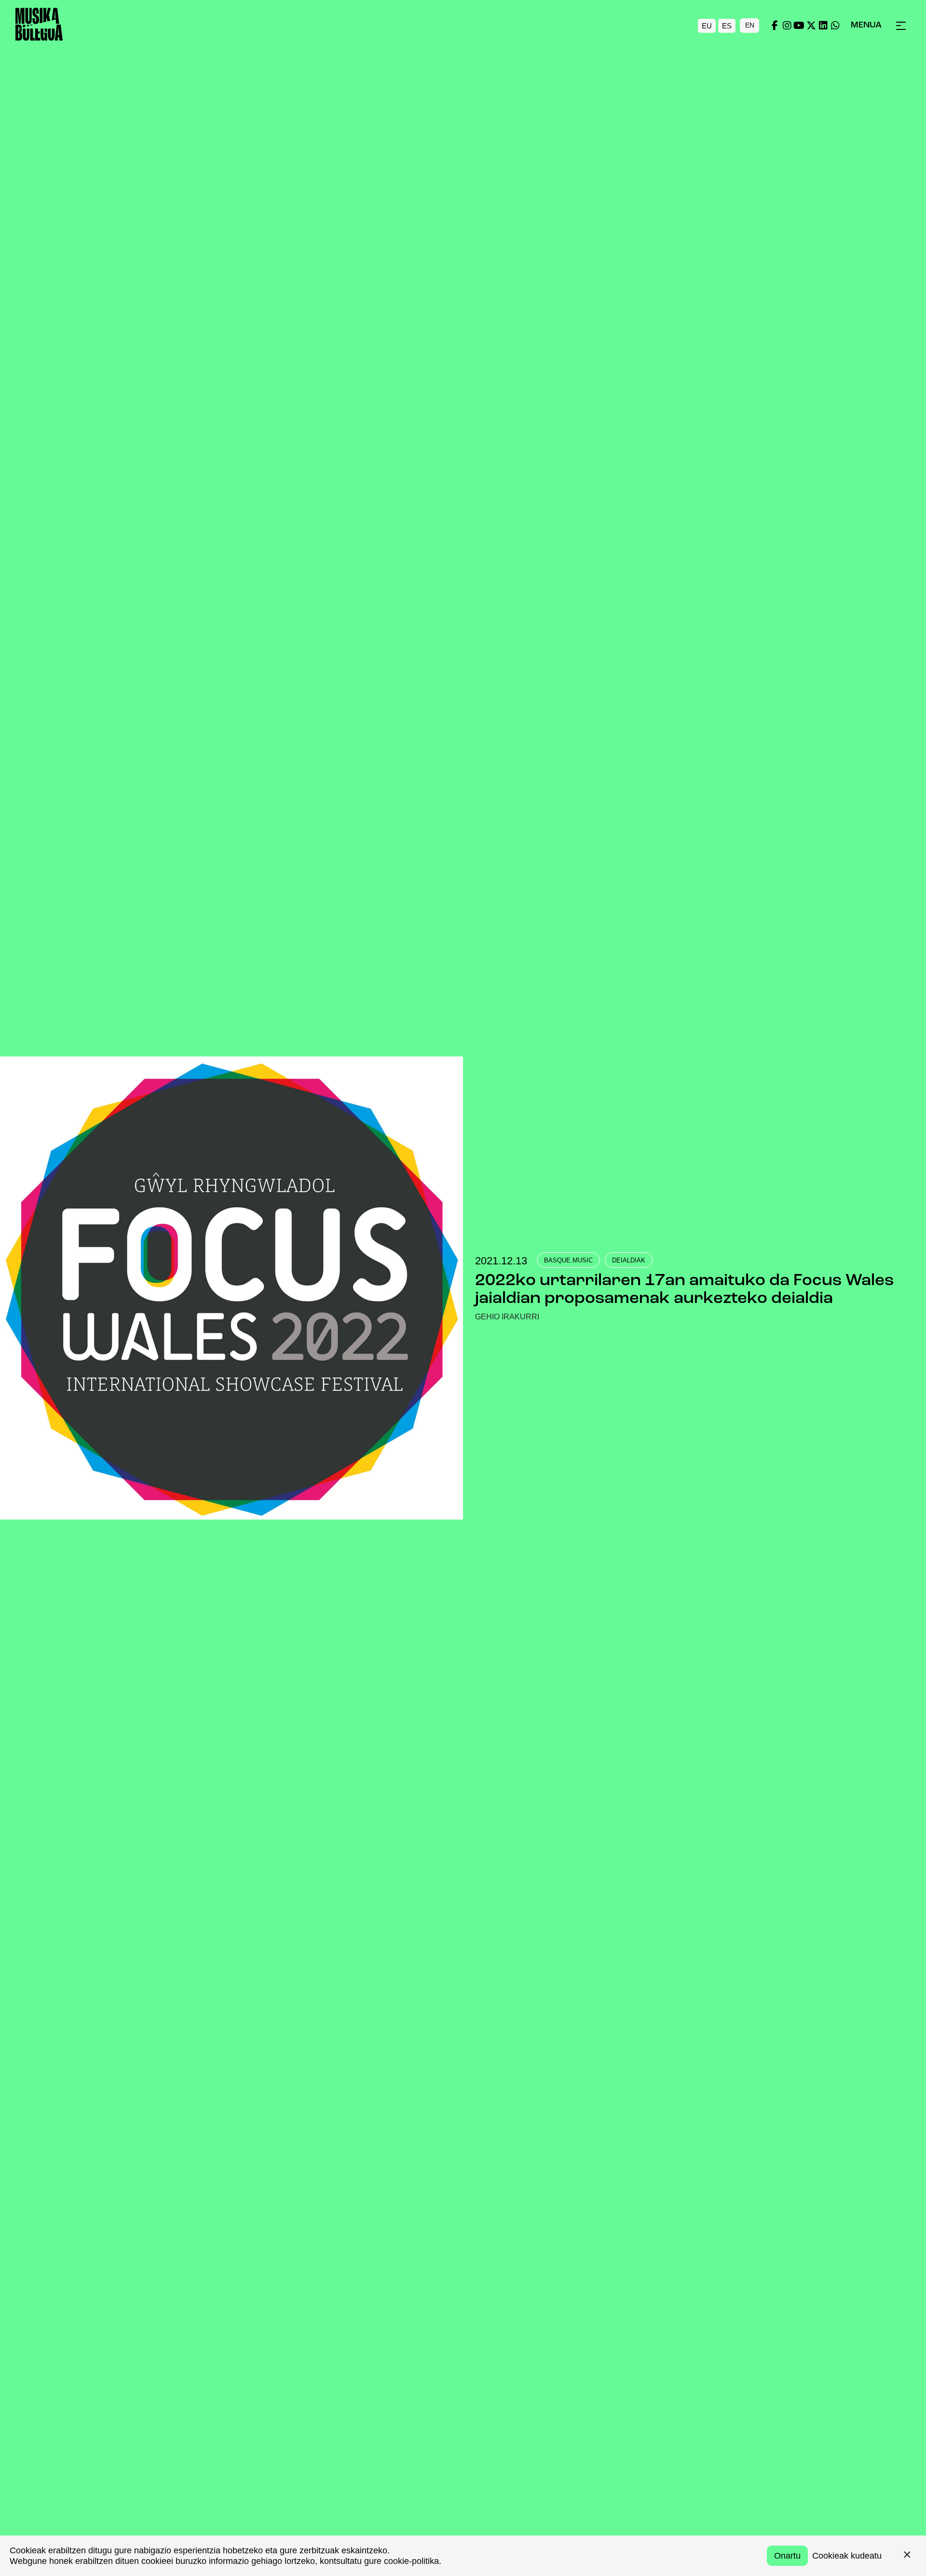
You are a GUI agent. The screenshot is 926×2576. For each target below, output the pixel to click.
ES (727, 25)
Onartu (787, 2556)
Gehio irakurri (507, 1317)
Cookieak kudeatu (847, 2556)
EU (707, 25)
